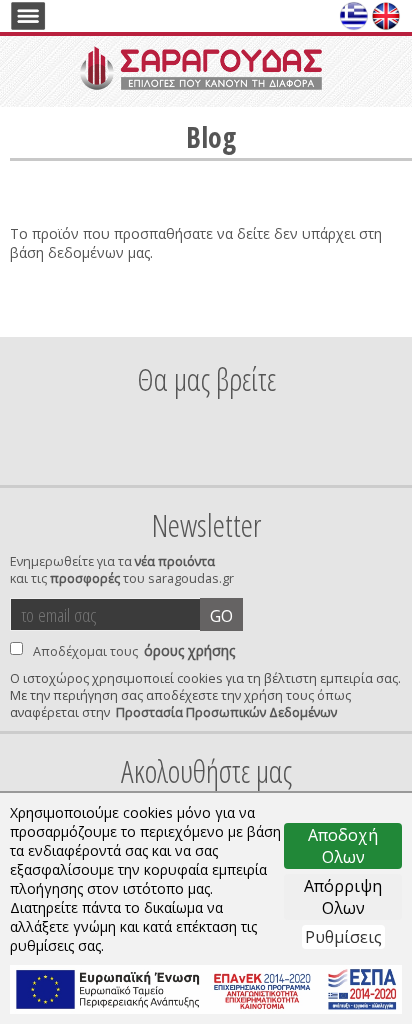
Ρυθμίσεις (343, 937)
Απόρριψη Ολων (343, 897)
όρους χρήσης (189, 650)
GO (221, 616)
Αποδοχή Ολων (343, 846)
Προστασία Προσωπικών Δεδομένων (226, 712)
